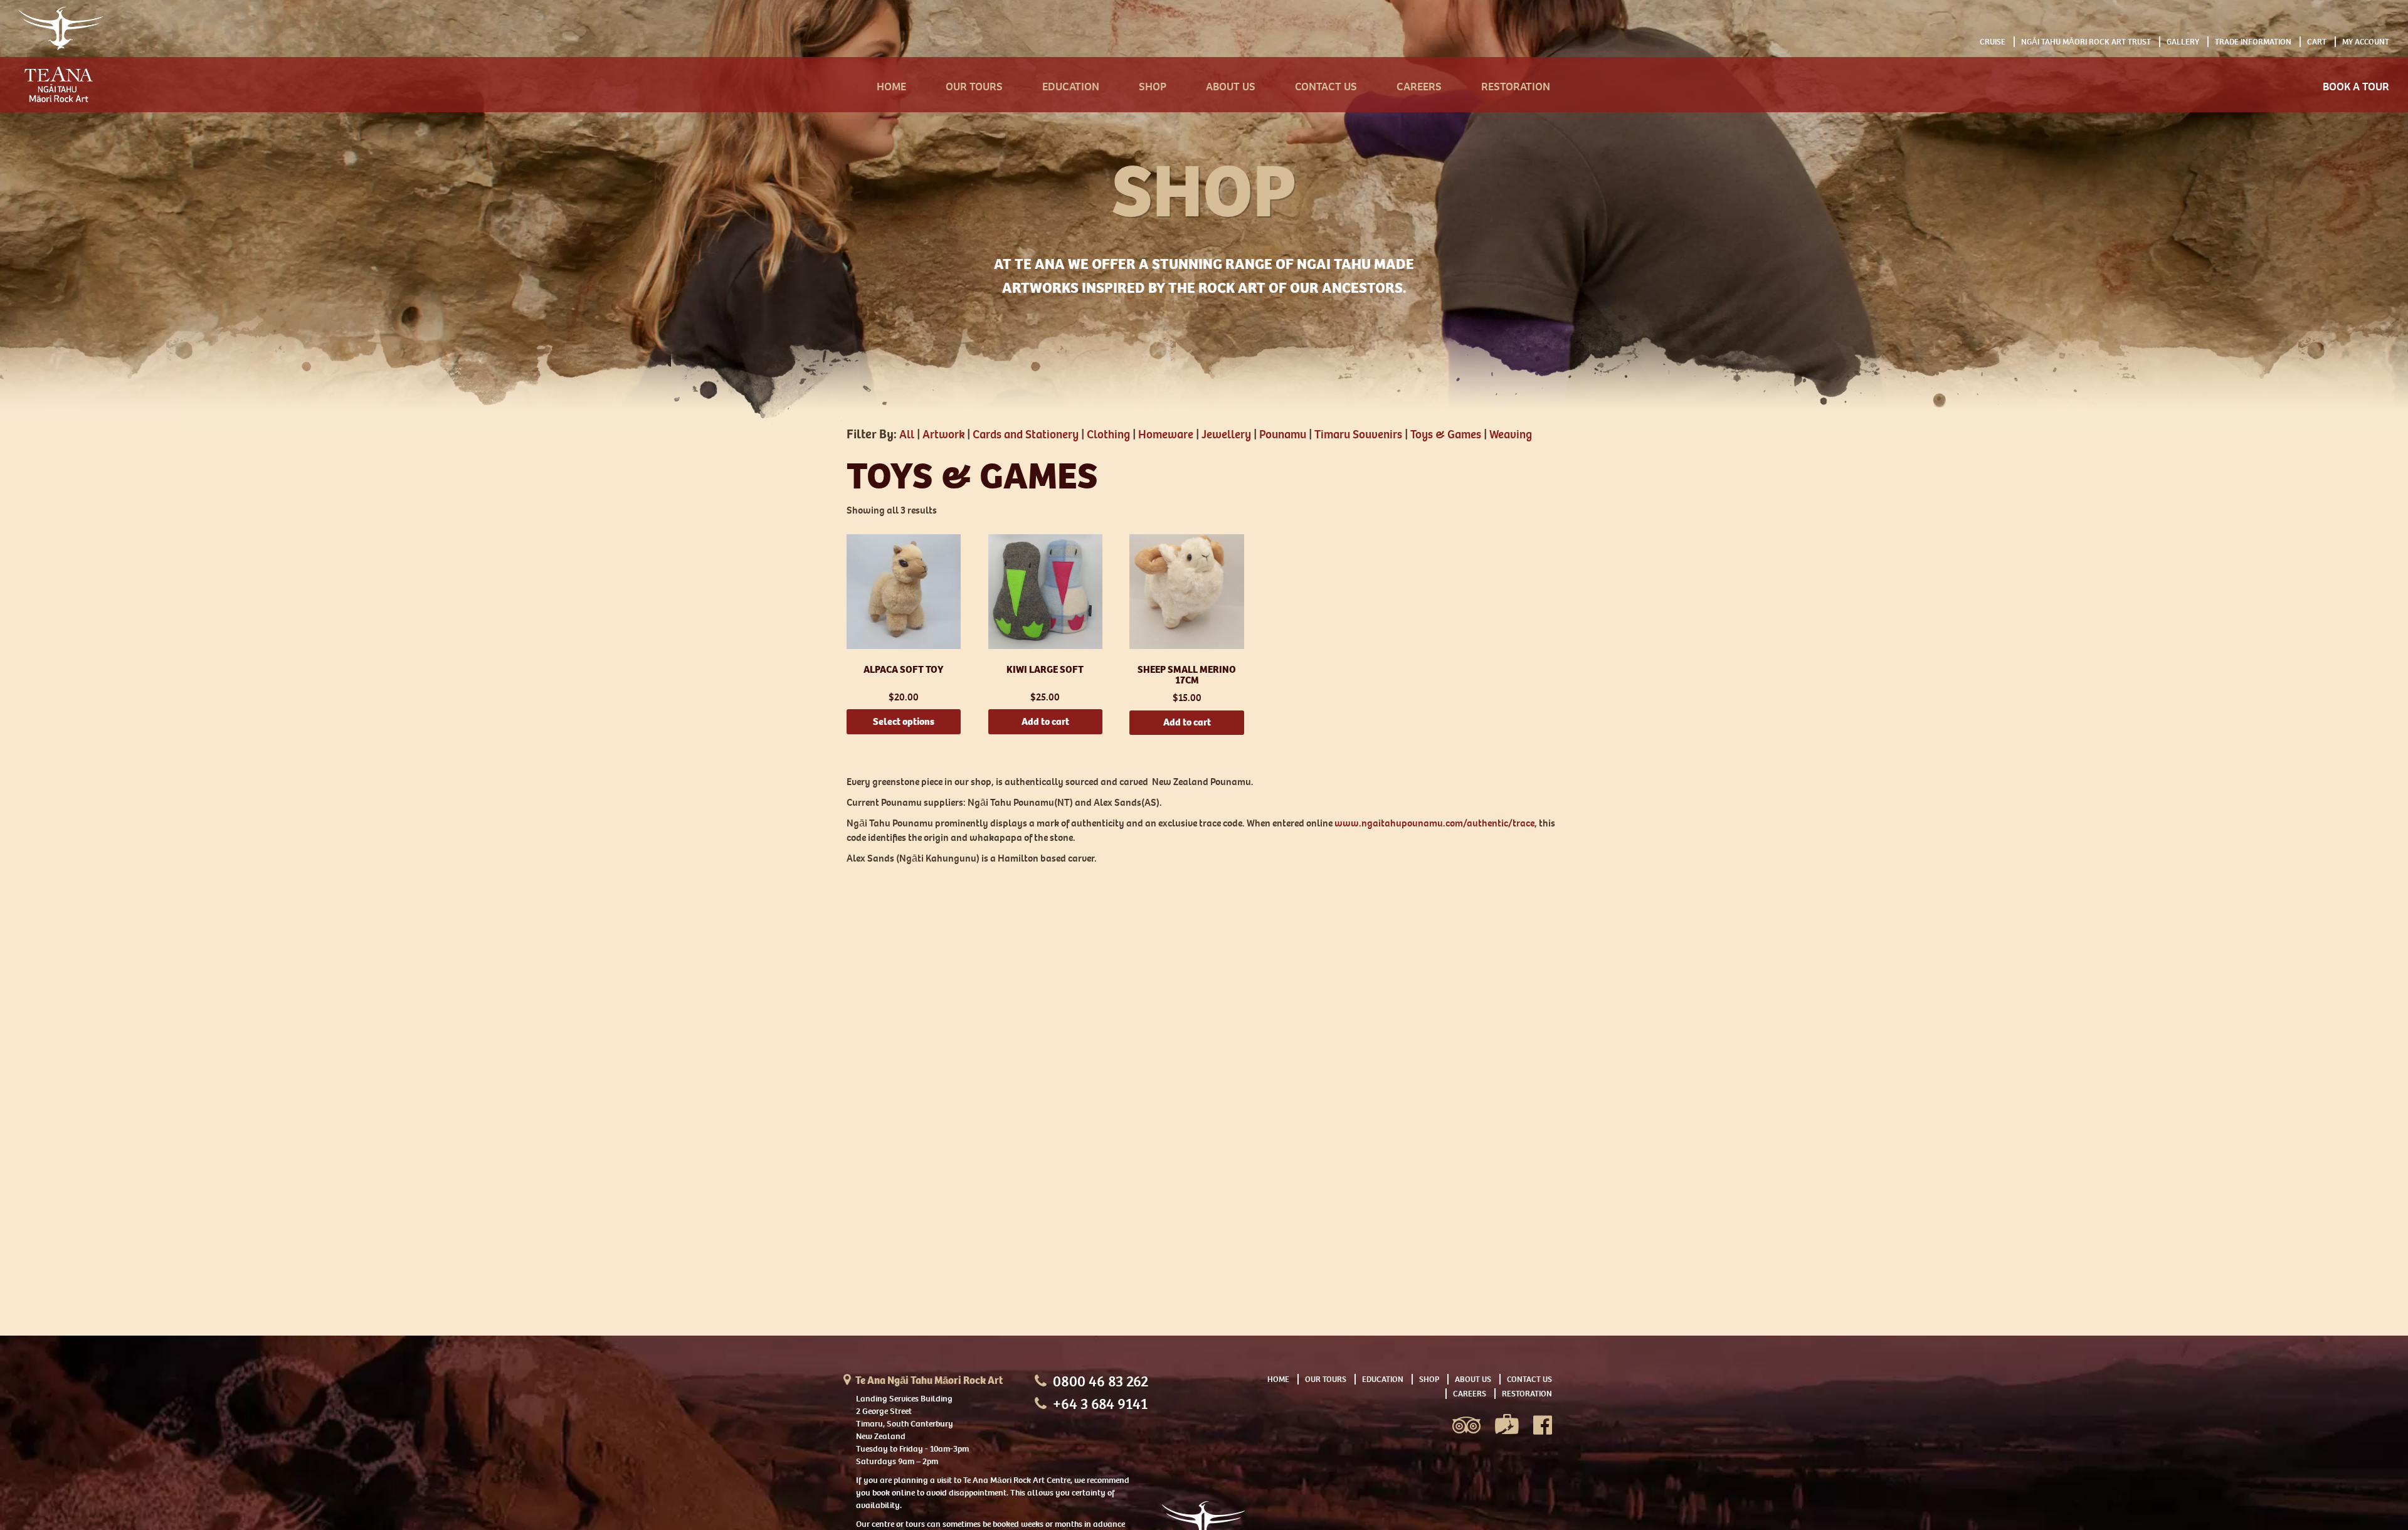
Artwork (943, 435)
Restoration (1516, 87)
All (907, 435)
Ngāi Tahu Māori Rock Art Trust (2086, 42)
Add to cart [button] (1045, 721)
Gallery (2183, 42)
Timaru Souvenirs (1358, 435)
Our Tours (974, 87)
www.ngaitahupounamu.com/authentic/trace (1434, 823)
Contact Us (1326, 87)
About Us (1231, 87)
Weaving (1511, 435)
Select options (904, 721)
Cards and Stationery (1026, 435)
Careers (1419, 87)
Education (1071, 87)
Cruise (1993, 42)
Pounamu (1283, 435)
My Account (2366, 42)
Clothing (1108, 435)
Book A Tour (2356, 87)
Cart (2317, 42)
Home (891, 87)
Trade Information (2253, 42)
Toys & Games (1446, 435)
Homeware (1166, 435)
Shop (1153, 87)
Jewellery (1226, 435)
